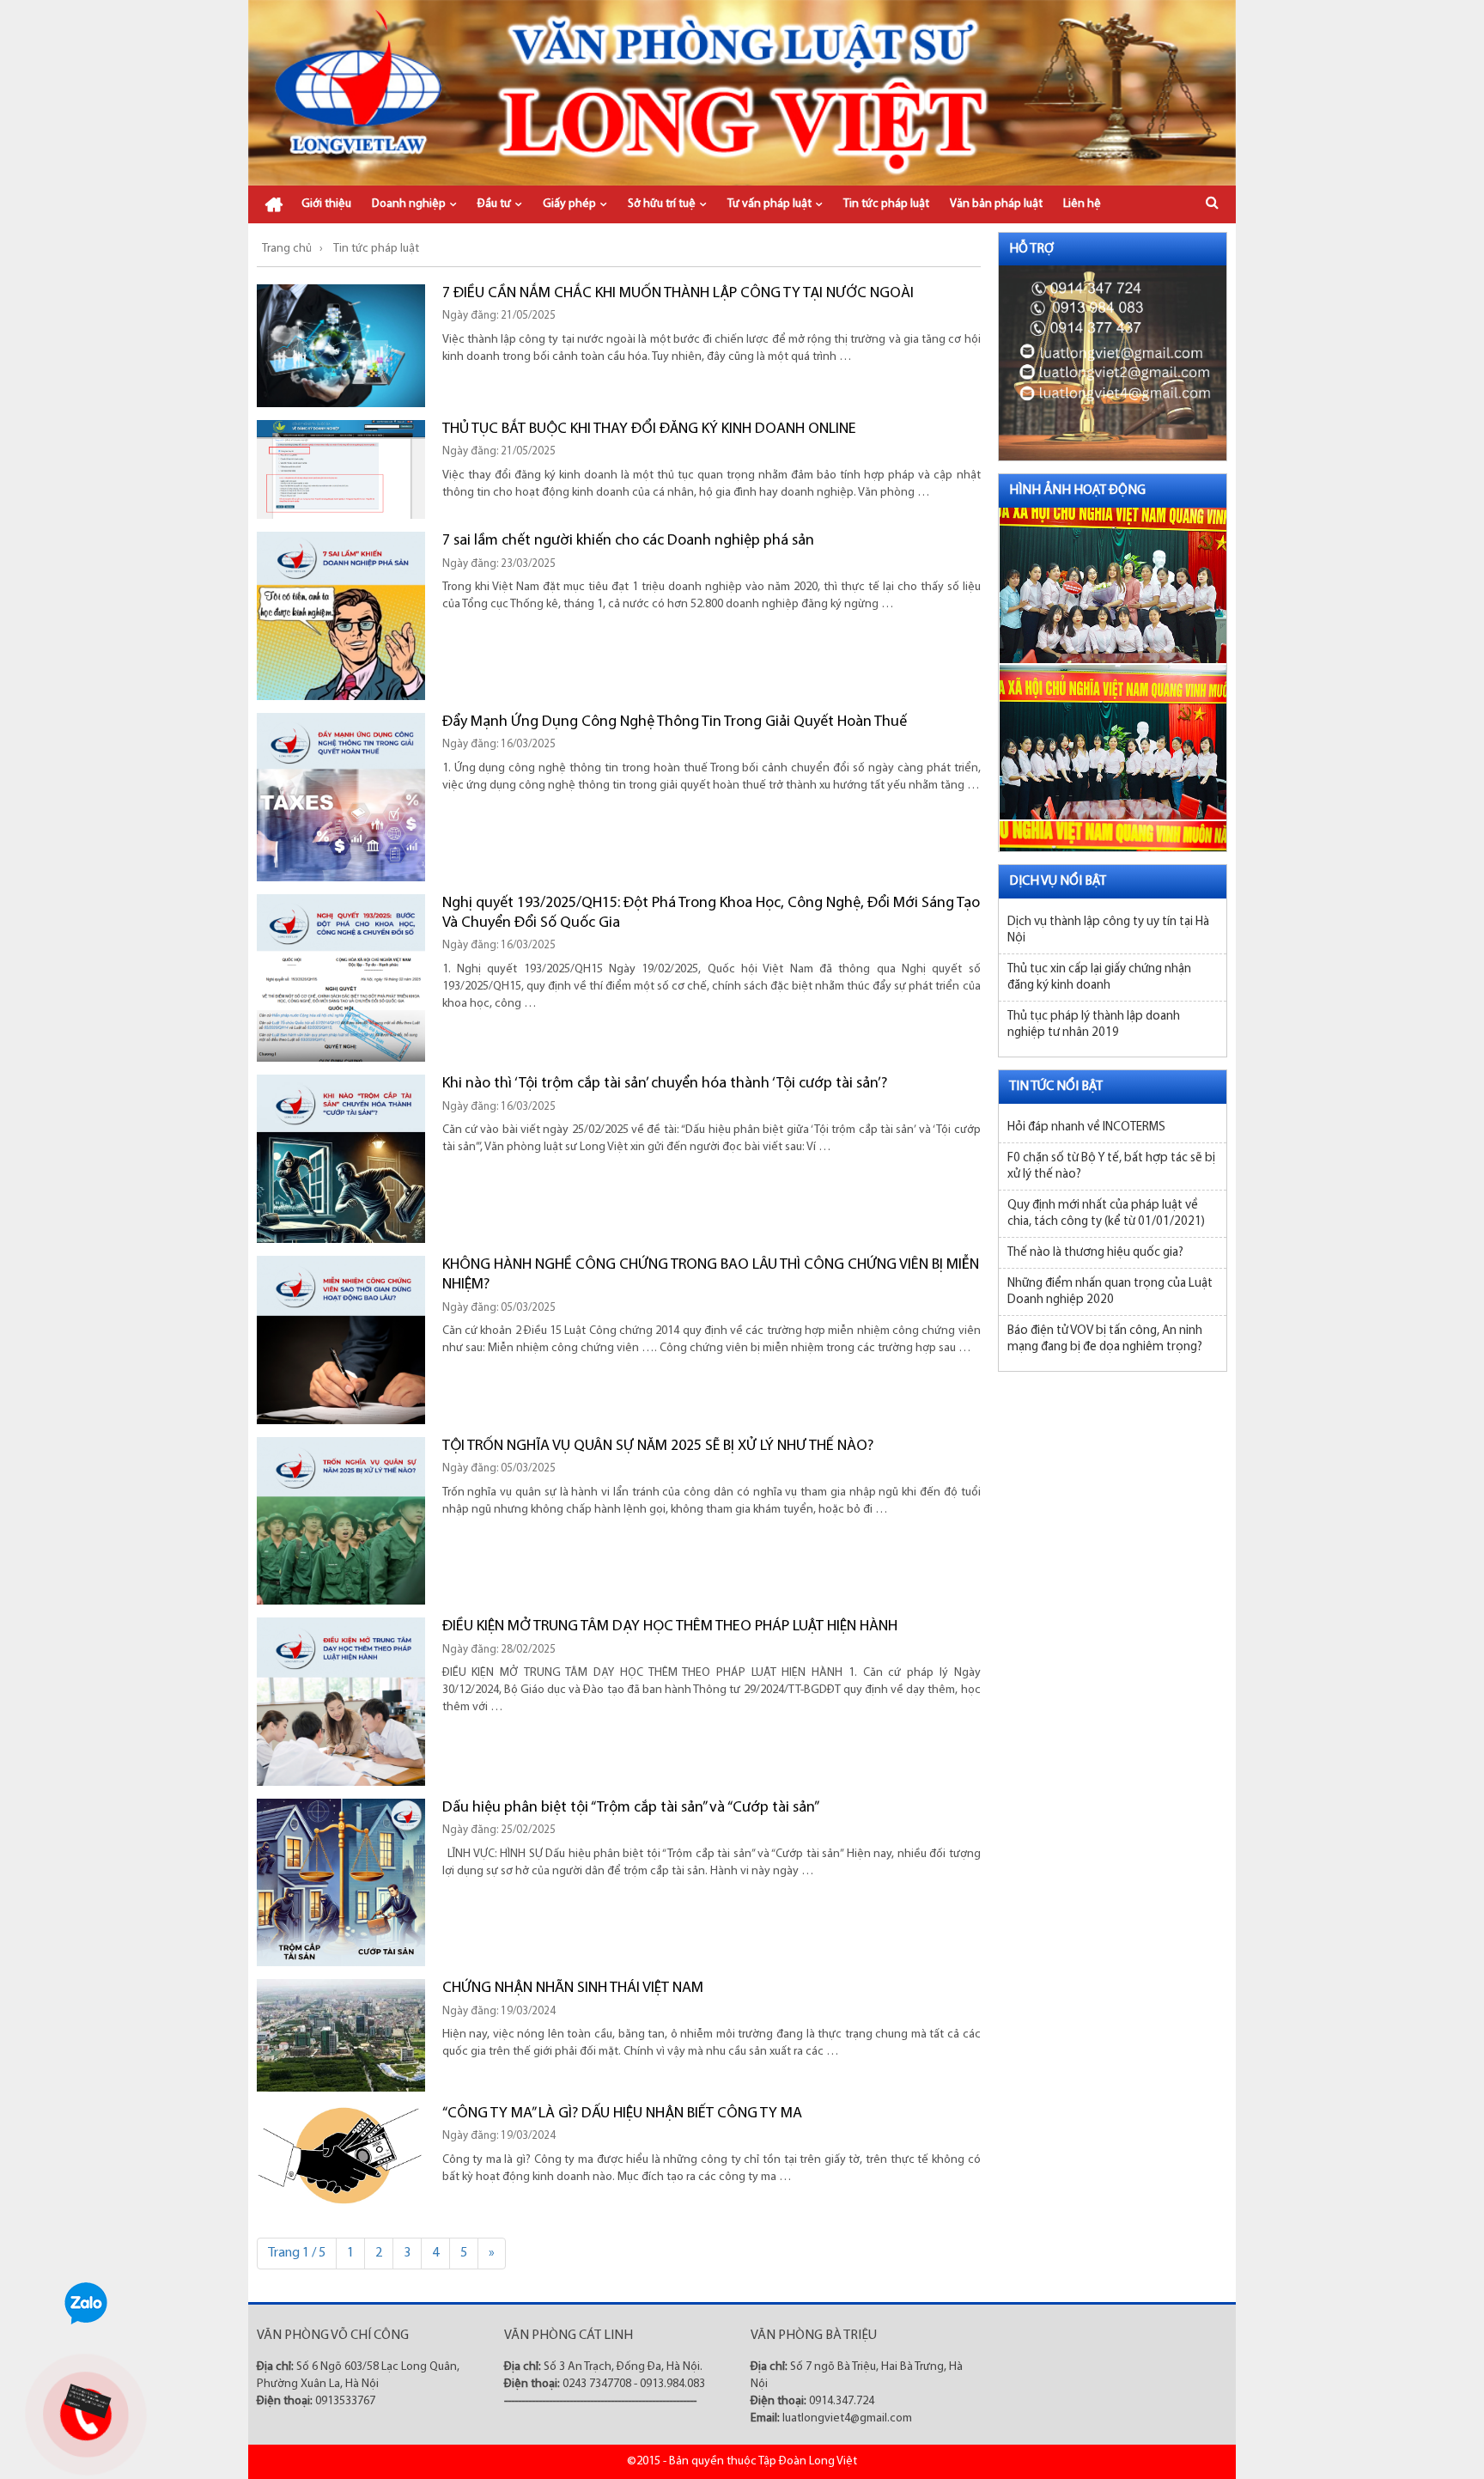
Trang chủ (274, 204)
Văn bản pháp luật (996, 204)
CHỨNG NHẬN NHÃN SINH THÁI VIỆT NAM (573, 1989)
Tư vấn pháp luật (769, 204)
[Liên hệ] (83, 2401)
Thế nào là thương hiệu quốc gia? (1095, 1253)
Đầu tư (494, 204)
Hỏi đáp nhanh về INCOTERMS (1086, 1127)
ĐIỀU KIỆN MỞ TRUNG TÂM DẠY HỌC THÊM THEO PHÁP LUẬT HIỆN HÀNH (670, 1627)
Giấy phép (569, 204)
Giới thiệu (326, 204)
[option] (1113, 578)
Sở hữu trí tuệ (662, 204)
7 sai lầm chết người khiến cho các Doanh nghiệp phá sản (628, 541)
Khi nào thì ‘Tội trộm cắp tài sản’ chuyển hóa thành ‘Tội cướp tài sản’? (665, 1084)
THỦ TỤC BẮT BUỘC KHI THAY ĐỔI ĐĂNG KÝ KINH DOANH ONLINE (649, 429)
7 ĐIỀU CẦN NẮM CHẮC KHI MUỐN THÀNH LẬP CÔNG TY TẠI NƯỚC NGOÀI (678, 294)
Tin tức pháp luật (886, 204)
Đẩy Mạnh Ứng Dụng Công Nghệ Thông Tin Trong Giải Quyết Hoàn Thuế (675, 722)
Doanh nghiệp (409, 204)
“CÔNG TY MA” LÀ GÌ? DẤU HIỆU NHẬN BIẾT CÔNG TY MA (622, 2114)
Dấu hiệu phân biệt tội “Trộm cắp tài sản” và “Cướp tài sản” (631, 1808)
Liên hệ (1082, 204)
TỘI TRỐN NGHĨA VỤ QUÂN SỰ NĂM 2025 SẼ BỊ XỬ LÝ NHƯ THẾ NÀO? (658, 1447)
